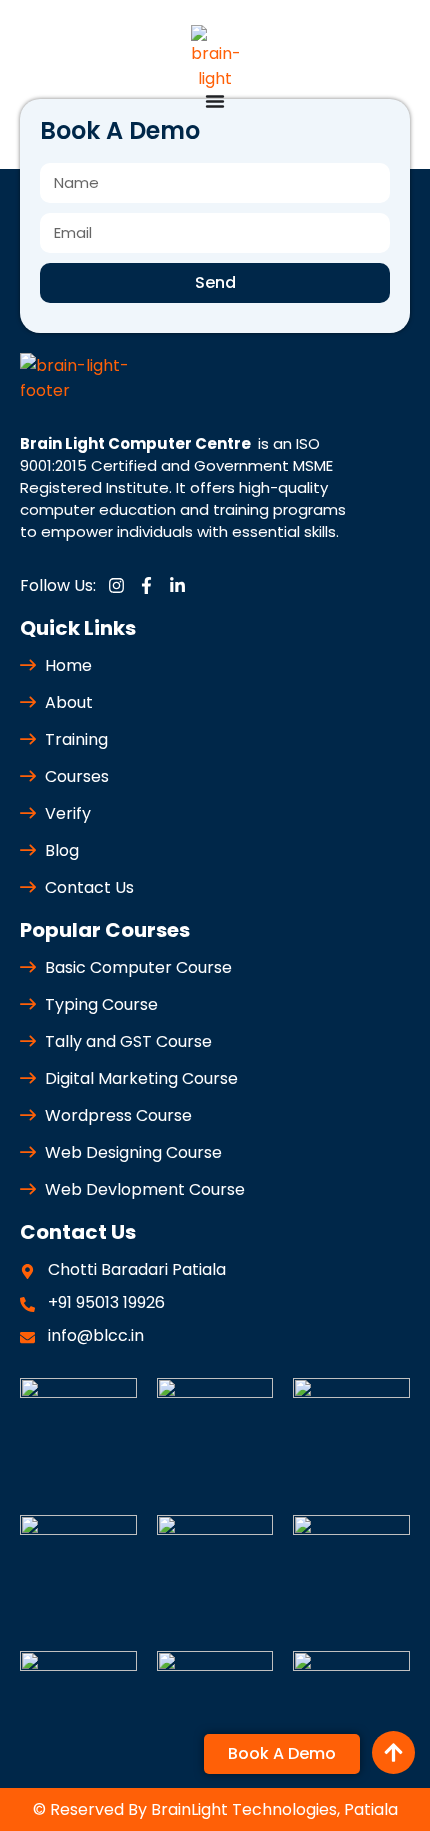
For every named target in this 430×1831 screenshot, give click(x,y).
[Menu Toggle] (215, 101)
